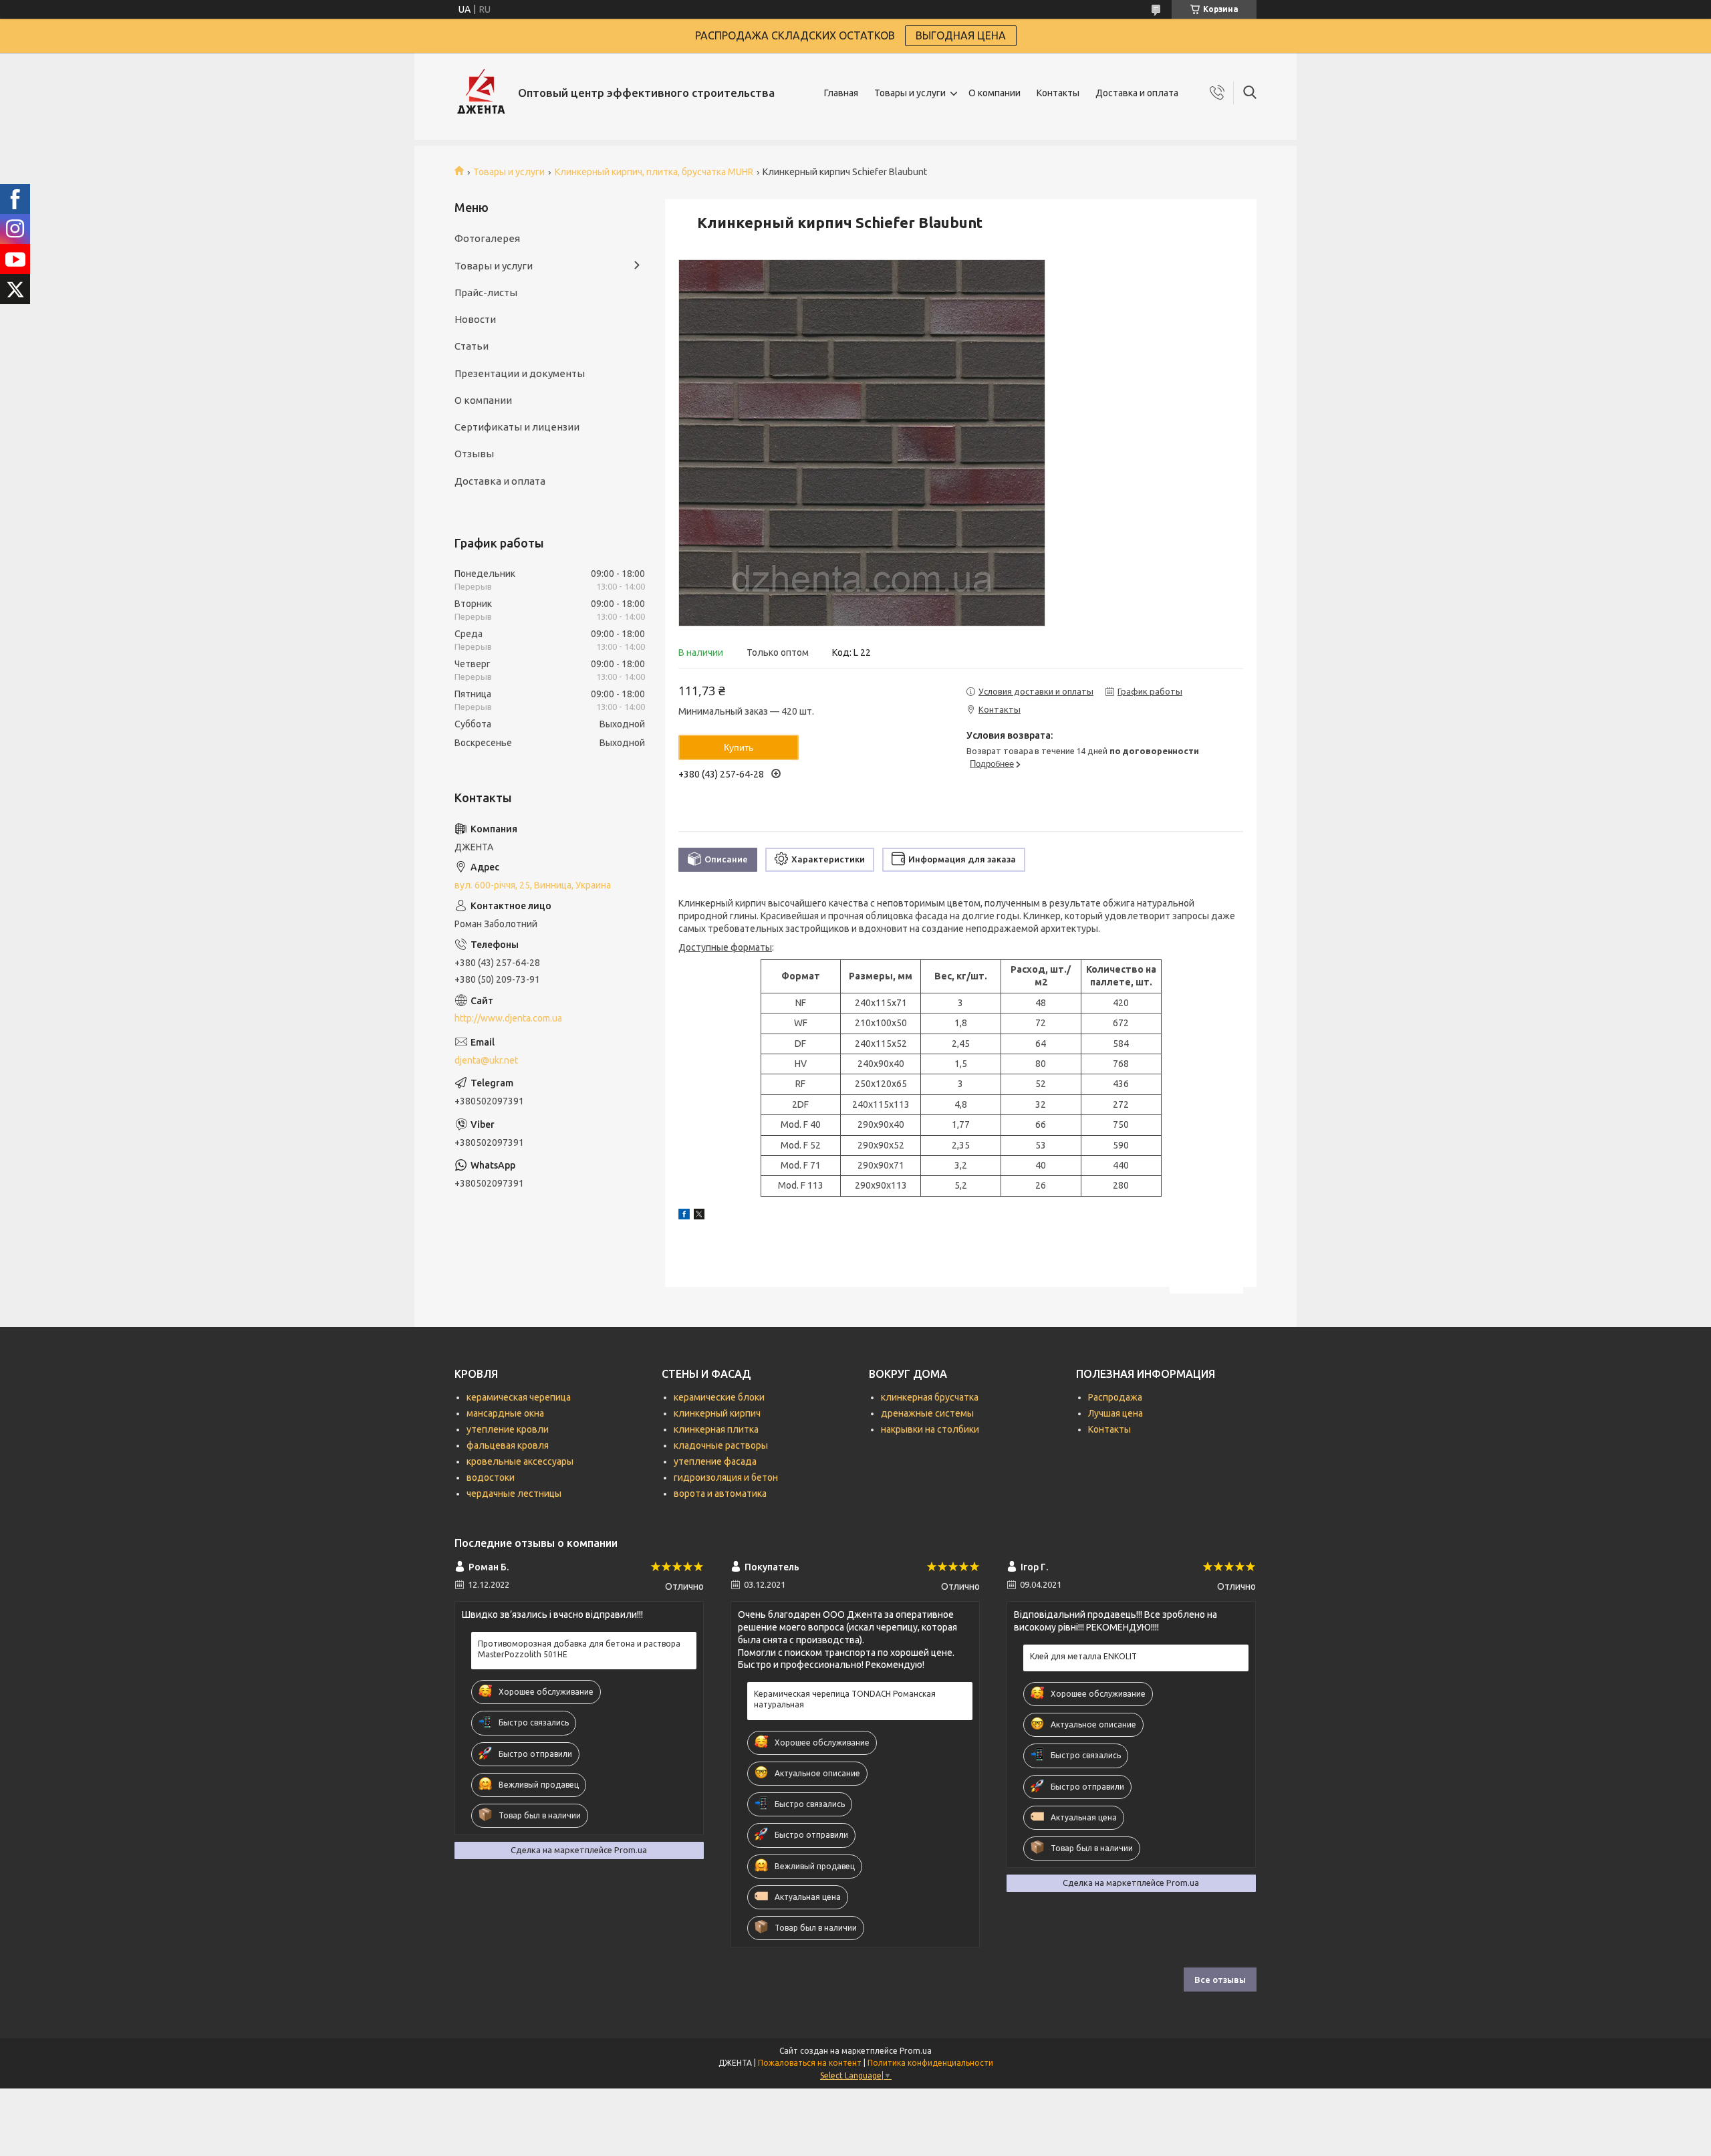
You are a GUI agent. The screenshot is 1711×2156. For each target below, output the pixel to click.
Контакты (1058, 93)
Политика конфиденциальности (930, 2063)
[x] (699, 1216)
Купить (739, 747)
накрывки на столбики (930, 1429)
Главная (841, 93)
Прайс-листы (486, 292)
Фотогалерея (487, 238)
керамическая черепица (519, 1397)
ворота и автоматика (720, 1493)
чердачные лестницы (514, 1493)
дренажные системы (927, 1413)
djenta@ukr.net (486, 1060)
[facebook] (684, 1216)
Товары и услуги (910, 93)
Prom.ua (916, 2051)
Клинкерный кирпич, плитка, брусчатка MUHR (654, 172)
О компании (995, 93)
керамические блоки (719, 1397)
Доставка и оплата (1137, 93)
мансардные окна (505, 1413)
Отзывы (474, 454)
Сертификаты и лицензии (517, 427)
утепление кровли (508, 1429)
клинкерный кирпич (717, 1413)
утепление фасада (715, 1461)
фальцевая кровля (508, 1445)
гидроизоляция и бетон (726, 1477)
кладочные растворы (721, 1445)
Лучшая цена (1115, 1413)
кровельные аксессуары (520, 1461)
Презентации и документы (520, 373)
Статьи (472, 346)
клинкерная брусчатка (930, 1397)
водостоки (491, 1477)
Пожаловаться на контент (810, 2063)
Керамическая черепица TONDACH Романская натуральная (845, 1699)
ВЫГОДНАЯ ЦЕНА (961, 35)
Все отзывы (1220, 1980)
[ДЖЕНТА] (481, 93)
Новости (475, 319)
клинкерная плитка (716, 1429)
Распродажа (1115, 1397)
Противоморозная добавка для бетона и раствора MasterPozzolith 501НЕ (579, 1649)
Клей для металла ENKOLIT (1083, 1656)
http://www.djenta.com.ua (508, 1018)
